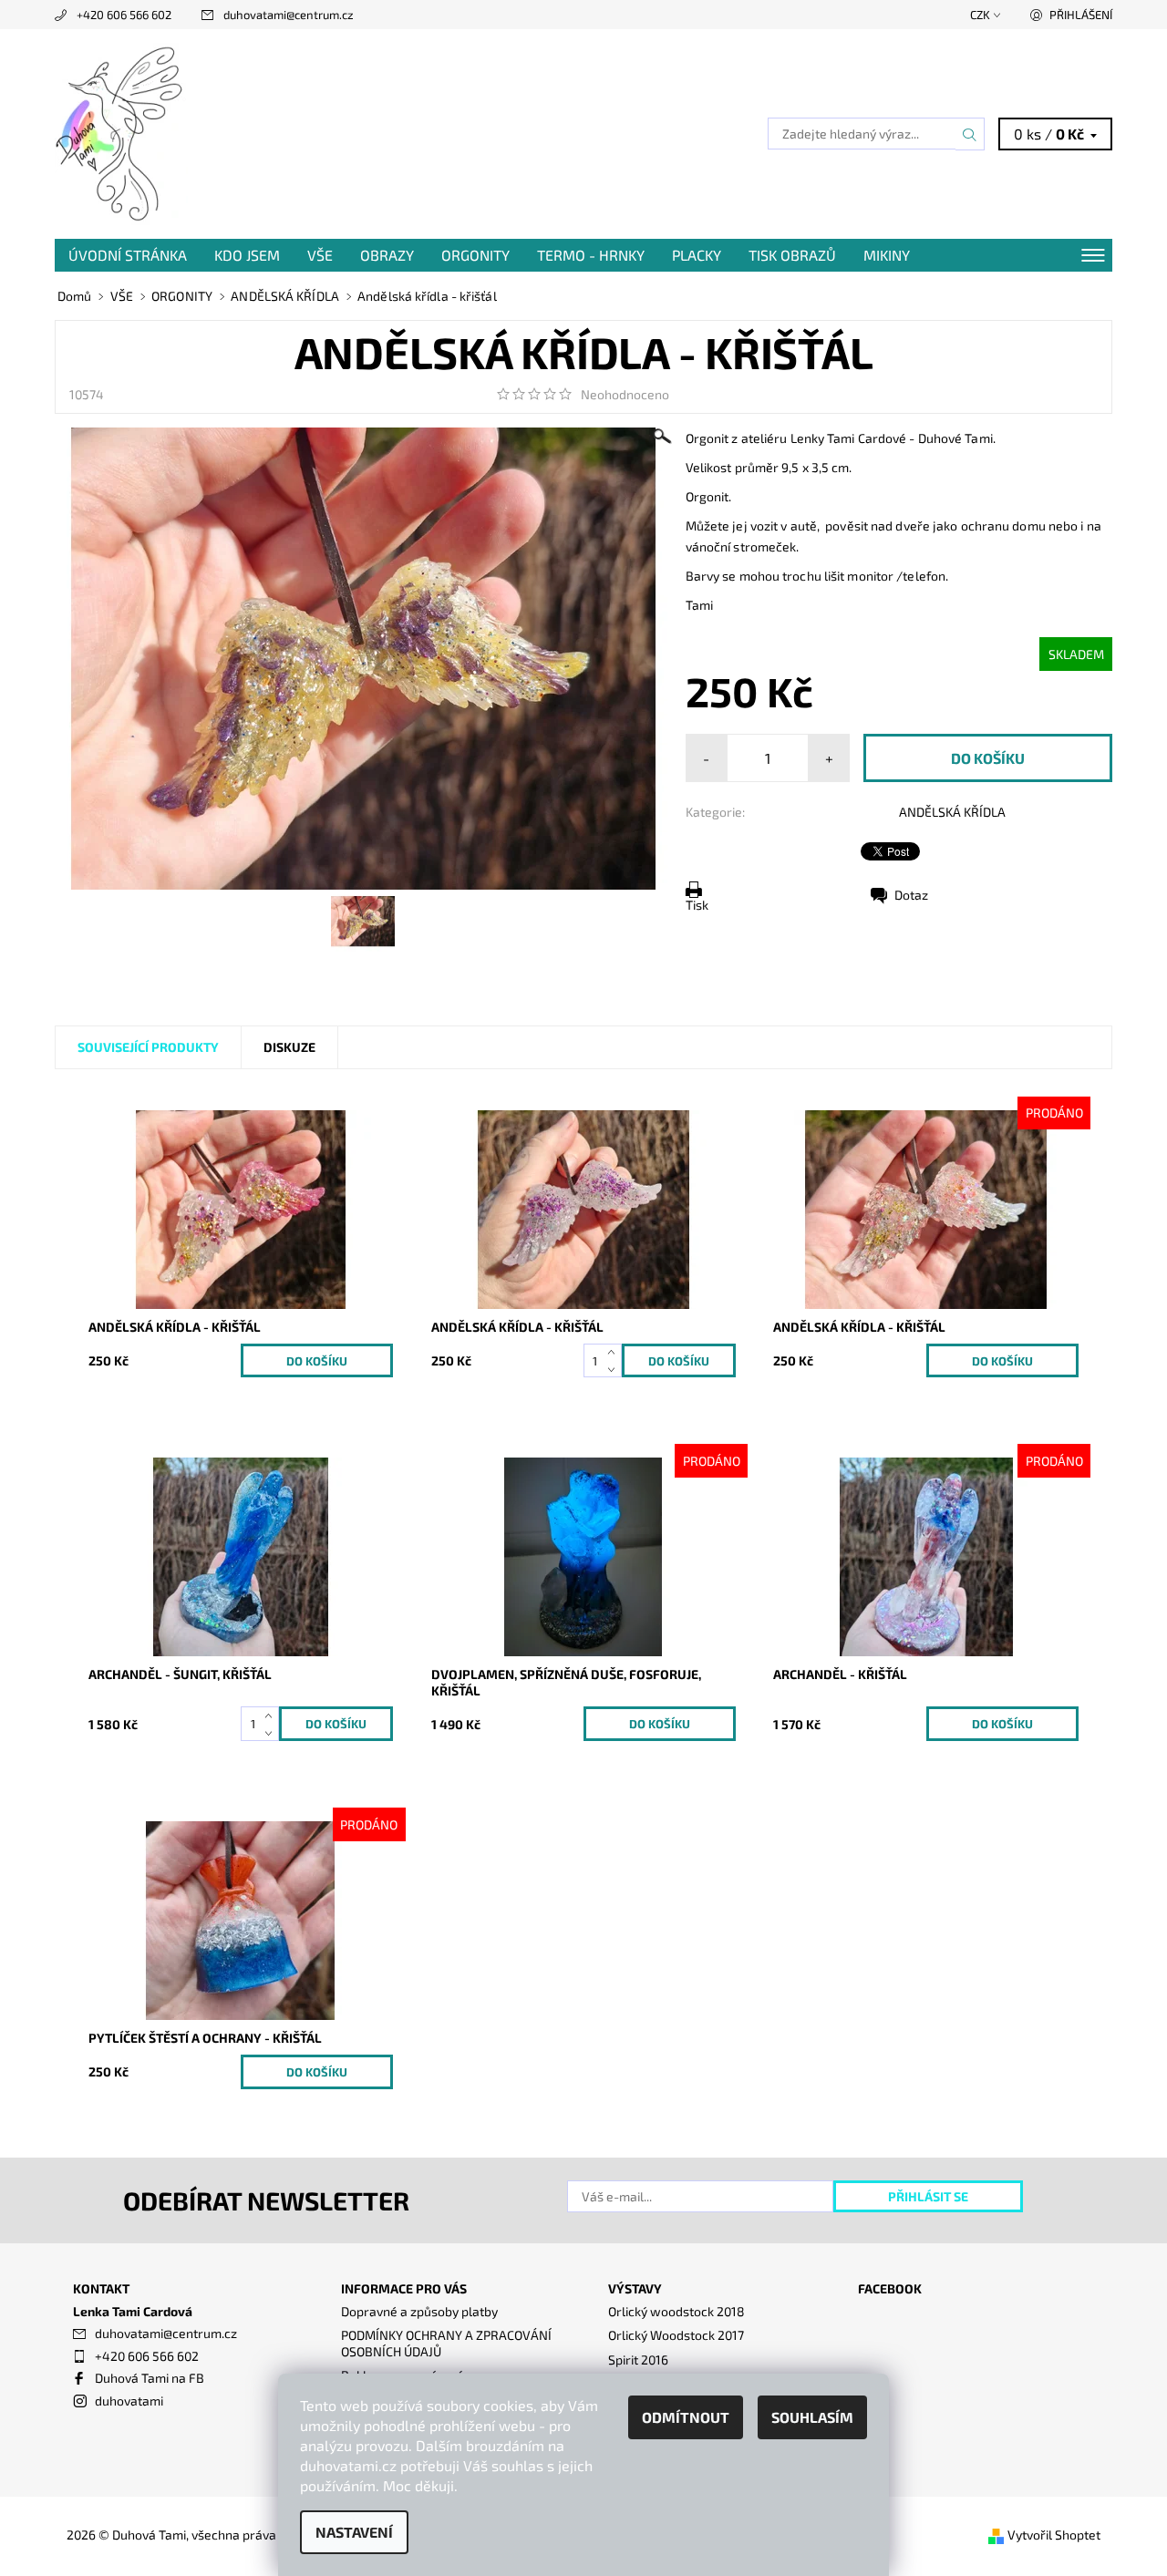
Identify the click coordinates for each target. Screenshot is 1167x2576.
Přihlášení (1081, 15)
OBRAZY (387, 255)
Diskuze (289, 1047)
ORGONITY (475, 255)
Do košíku (317, 1361)
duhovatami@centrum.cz (289, 15)
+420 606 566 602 (124, 15)
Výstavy (635, 2288)
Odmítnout (686, 2417)
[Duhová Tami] (121, 132)
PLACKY (697, 255)
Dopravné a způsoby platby (419, 2311)
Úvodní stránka (128, 255)
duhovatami (129, 2401)
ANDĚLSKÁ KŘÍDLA (952, 812)
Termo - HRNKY (591, 255)
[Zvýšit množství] (615, 1352)
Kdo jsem (247, 255)
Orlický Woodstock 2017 (676, 2335)
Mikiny (887, 255)
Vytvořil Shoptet (1054, 2535)
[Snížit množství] (615, 1370)
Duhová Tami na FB (150, 2378)
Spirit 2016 (638, 2360)
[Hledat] (970, 134)
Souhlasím (812, 2417)
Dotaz (911, 895)
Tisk (697, 905)
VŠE (320, 255)
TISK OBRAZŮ (792, 255)
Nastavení (354, 2532)
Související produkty (148, 1047)
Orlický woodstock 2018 (676, 2311)
